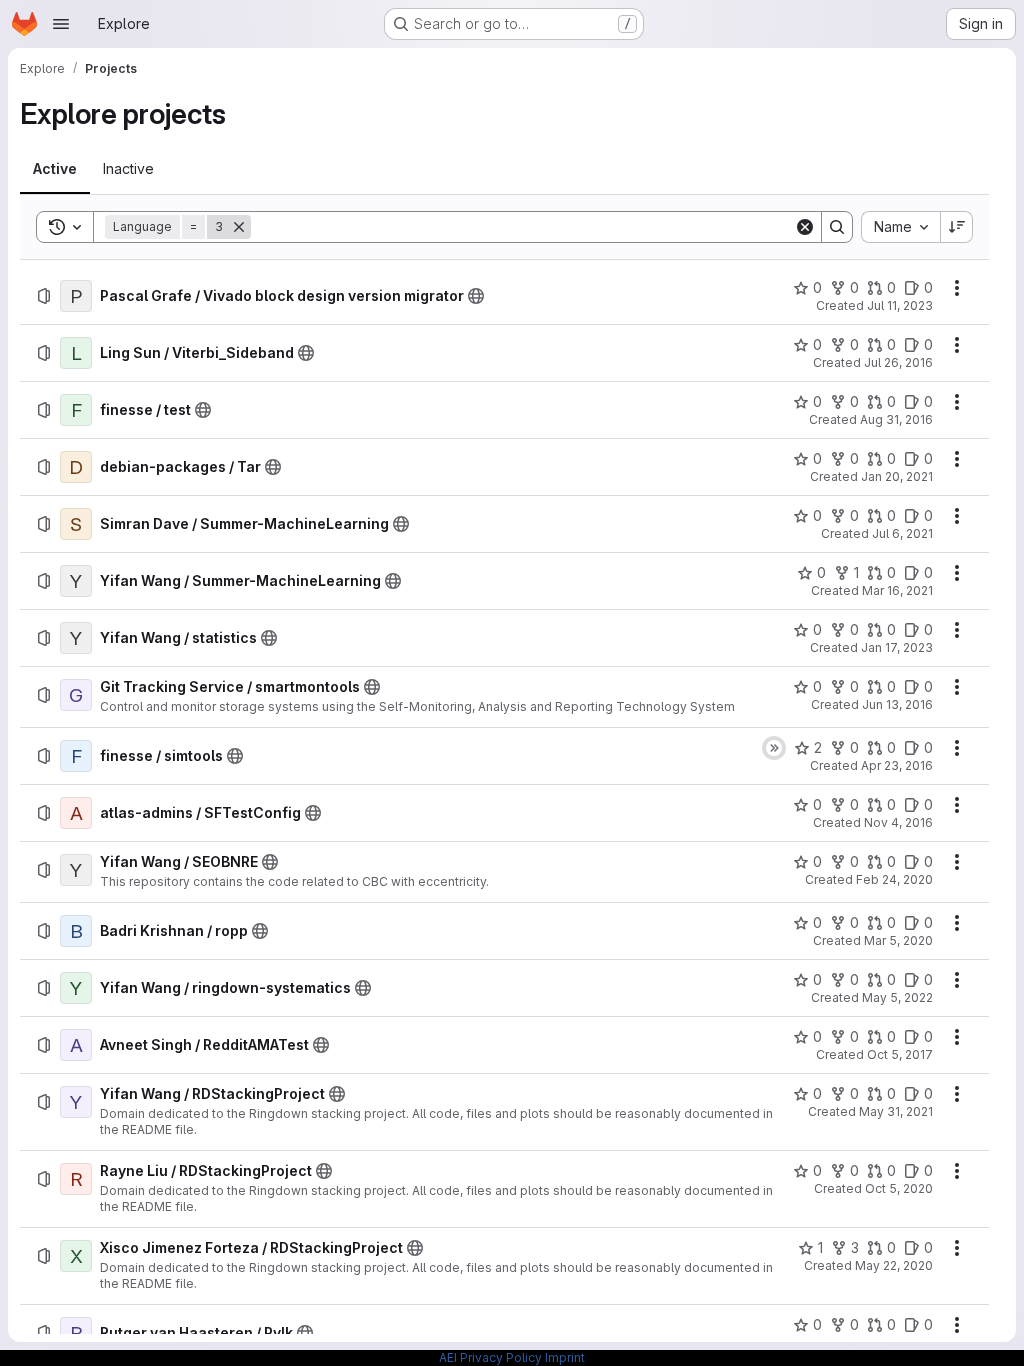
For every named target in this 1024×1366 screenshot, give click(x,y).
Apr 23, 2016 (897, 765)
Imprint (565, 1357)
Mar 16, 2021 (897, 590)
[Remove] (239, 227)
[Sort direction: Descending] (957, 227)
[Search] (837, 227)
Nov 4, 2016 (898, 822)
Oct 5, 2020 (899, 1188)
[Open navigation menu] (61, 24)
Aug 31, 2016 (896, 419)
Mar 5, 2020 (898, 940)
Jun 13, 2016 (897, 704)
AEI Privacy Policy (490, 1357)
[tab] (55, 169)
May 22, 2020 (894, 1265)
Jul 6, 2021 (902, 533)
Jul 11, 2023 (900, 305)
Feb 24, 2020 (894, 879)
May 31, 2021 (896, 1111)
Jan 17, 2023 (897, 647)
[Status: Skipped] (774, 748)
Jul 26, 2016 (898, 362)
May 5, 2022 (897, 997)
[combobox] (900, 227)
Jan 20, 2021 (897, 476)
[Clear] (805, 227)
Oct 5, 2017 (900, 1054)
